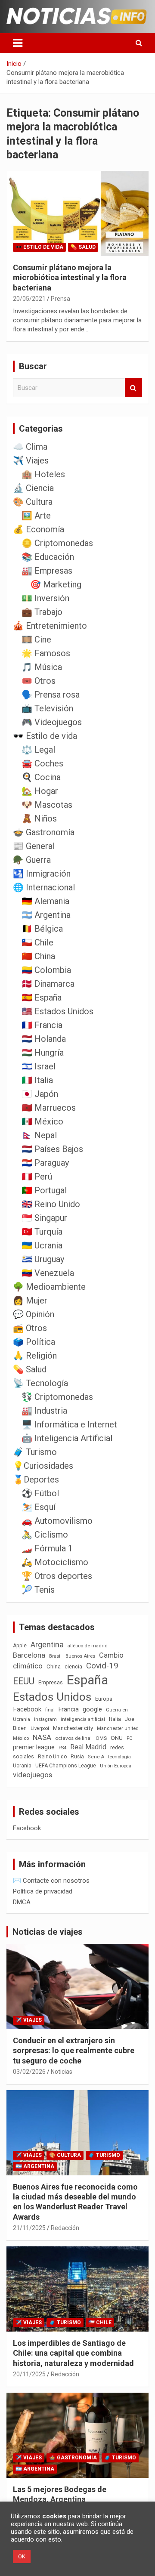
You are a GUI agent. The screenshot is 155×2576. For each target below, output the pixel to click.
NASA (42, 1737)
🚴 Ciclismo (45, 1535)
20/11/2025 (29, 2374)
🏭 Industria (44, 1411)
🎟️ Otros (39, 681)
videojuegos (33, 1775)
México (21, 1738)
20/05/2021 (29, 299)
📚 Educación (48, 557)
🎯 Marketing (56, 584)
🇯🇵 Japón (40, 1094)
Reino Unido (52, 1757)
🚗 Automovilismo (57, 1521)
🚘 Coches (42, 763)
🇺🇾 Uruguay (43, 1259)
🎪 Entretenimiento (50, 626)
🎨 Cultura (33, 502)
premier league (34, 1747)
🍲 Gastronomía (44, 832)
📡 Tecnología (40, 1383)
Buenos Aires (80, 1656)
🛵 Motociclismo (55, 1562)
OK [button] (22, 2556)
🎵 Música (42, 667)
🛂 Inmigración (42, 874)
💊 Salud (83, 247)
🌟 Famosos (46, 653)
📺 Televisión (47, 708)
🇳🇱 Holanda (44, 1039)
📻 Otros (30, 1328)
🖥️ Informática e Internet (69, 1424)
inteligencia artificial (83, 1719)
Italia (115, 1719)
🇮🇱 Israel (39, 1066)
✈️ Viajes (31, 460)
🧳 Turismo (35, 1452)
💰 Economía (39, 529)
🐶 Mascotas (47, 805)
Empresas (51, 1682)
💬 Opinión (34, 1314)
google (92, 1709)
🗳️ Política (34, 1342)
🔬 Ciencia (33, 488)
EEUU (24, 1681)
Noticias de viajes (48, 1932)
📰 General (34, 846)
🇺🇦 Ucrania (42, 1245)
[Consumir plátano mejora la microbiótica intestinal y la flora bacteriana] (77, 213)
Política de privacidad (43, 1891)
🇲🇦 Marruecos (49, 1108)
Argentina (47, 1645)
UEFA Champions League (66, 1766)
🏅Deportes (36, 1480)
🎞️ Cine (36, 639)
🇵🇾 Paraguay (45, 1163)
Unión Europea (116, 1766)
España (87, 1680)
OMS (101, 1738)
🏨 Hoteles (43, 474)
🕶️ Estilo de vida (39, 247)
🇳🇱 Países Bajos (52, 1149)
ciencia (73, 1666)
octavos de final (73, 1738)
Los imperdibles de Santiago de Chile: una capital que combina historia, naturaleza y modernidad (73, 2353)
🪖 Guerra (32, 860)
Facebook (27, 1709)
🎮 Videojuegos (52, 722)
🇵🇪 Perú (37, 1177)
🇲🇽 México (42, 1121)
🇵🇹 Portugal (44, 1190)
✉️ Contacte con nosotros (51, 1881)
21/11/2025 (29, 2228)
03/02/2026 (29, 2072)
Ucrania (22, 1766)
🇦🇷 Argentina (46, 915)
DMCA (22, 1902)
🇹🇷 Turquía (42, 1232)
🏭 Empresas (47, 571)
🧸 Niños (39, 819)
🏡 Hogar (40, 791)
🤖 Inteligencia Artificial (67, 1438)
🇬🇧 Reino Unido (51, 1204)
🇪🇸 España (42, 998)
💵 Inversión (45, 598)
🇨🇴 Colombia (46, 970)
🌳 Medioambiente (49, 1287)
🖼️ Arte (36, 516)
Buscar (133, 388)
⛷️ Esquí (39, 1507)
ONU (117, 1738)
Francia (69, 1709)
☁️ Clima (30, 447)
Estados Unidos (52, 1697)
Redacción (65, 2228)
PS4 (62, 1748)
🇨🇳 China (38, 956)
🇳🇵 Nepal (39, 1135)
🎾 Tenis (38, 1590)
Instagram (45, 1719)
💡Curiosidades (43, 1466)
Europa (104, 1699)
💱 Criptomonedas (57, 1397)
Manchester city (73, 1728)
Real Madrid (88, 1747)
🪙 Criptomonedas (57, 543)
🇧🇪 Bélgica (42, 929)
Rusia (77, 1757)
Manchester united (118, 1728)
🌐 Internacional (44, 887)
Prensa (60, 299)
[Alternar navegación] (18, 43)
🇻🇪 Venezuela (48, 1273)
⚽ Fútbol (40, 1493)
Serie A (96, 1757)
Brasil (55, 1656)
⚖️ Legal (38, 750)
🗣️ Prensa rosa (51, 695)
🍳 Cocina (41, 777)
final (50, 1710)
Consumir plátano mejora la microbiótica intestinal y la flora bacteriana (70, 278)
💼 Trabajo (42, 612)
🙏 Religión (35, 1356)
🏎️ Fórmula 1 (47, 1548)
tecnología (119, 1757)
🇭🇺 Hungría (43, 1053)
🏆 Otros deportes (57, 1576)
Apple (20, 1646)
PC (129, 1738)
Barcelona (29, 1655)
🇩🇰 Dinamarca (48, 984)
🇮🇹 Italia (37, 1080)
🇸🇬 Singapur (44, 1218)
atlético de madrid (88, 1646)
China (54, 1666)
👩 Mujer (30, 1300)
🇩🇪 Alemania (45, 901)
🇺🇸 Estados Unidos (57, 1011)
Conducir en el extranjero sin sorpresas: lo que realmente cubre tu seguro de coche (74, 2051)
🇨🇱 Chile (37, 942)
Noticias (62, 2072)
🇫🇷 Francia (42, 1025)
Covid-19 (102, 1666)
